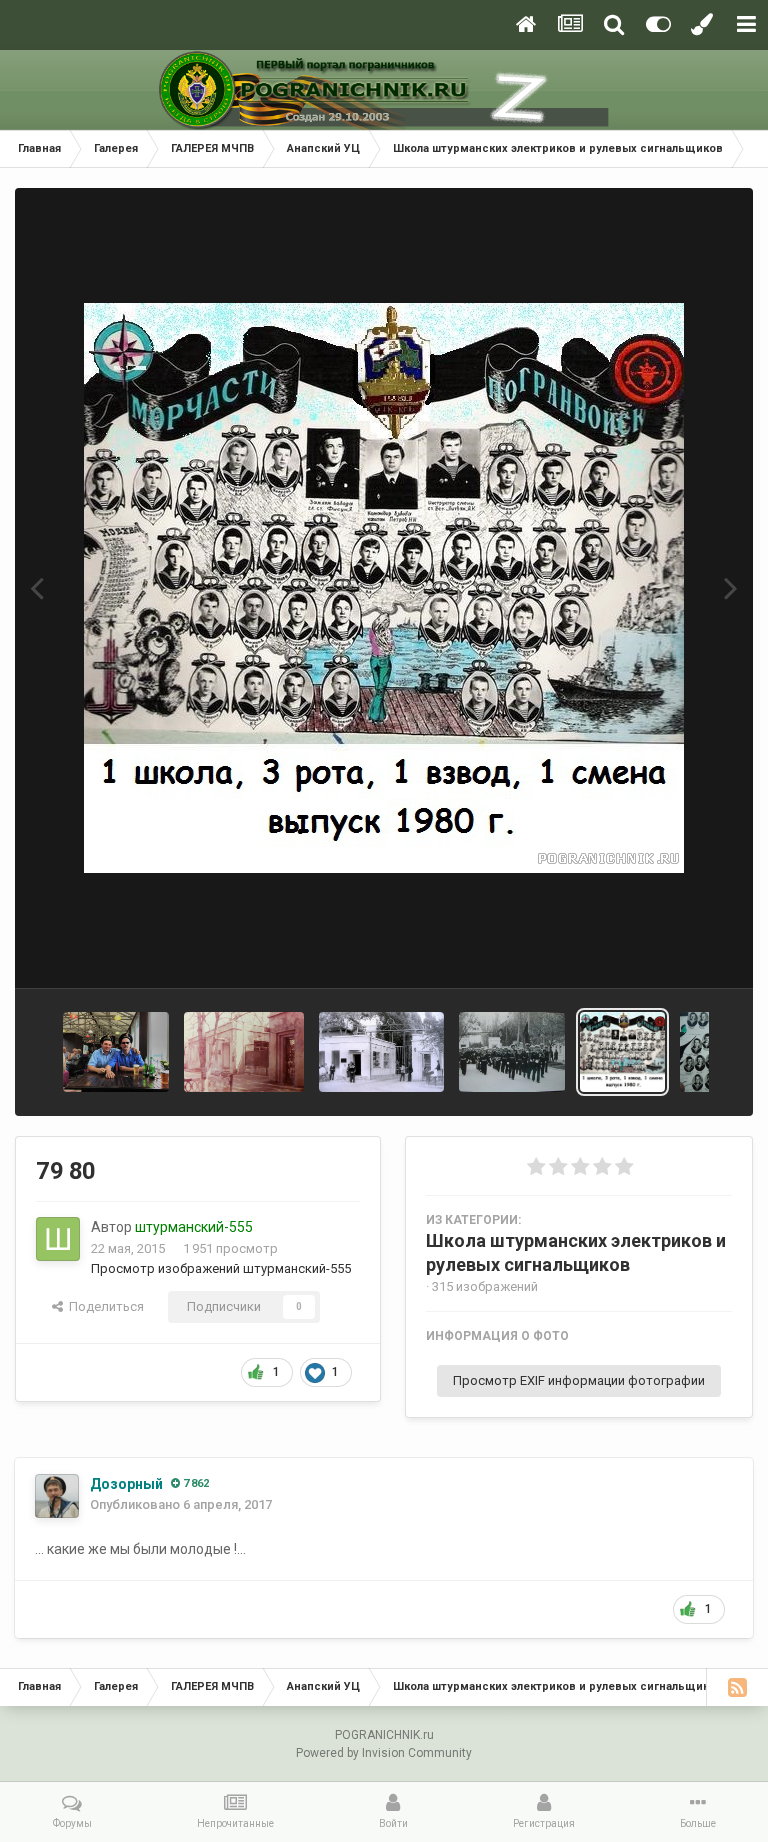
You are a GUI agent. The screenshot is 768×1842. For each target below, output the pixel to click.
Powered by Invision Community (384, 1753)
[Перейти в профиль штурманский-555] (58, 1239)
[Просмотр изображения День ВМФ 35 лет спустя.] (116, 1052)
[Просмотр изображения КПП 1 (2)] (381, 1052)
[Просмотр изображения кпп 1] (244, 1052)
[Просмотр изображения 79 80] (622, 1052)
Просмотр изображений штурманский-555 (221, 1268)
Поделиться (103, 1306)
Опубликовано (181, 1504)
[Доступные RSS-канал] (737, 1687)
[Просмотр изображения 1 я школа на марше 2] (512, 1052)
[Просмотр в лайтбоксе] (384, 588)
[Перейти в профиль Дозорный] (57, 1496)
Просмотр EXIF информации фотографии (579, 1380)
